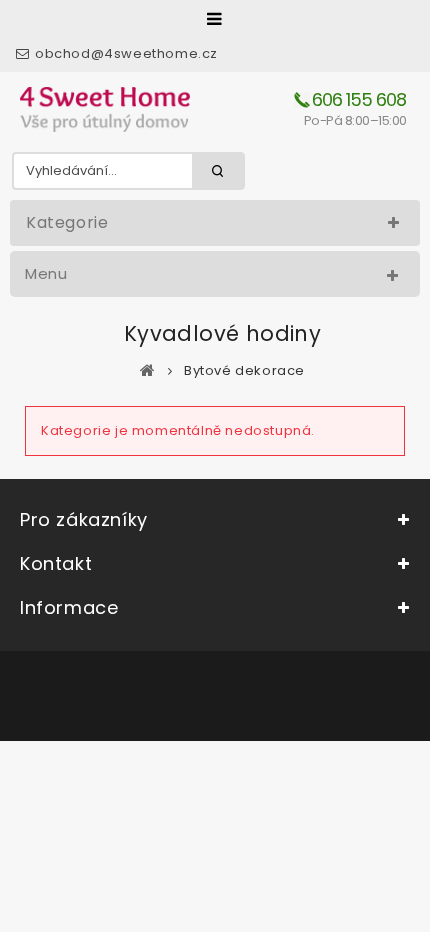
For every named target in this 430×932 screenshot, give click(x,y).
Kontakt (56, 563)
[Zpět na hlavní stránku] (148, 370)
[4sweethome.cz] (105, 109)
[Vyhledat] (218, 171)
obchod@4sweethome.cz (126, 53)
